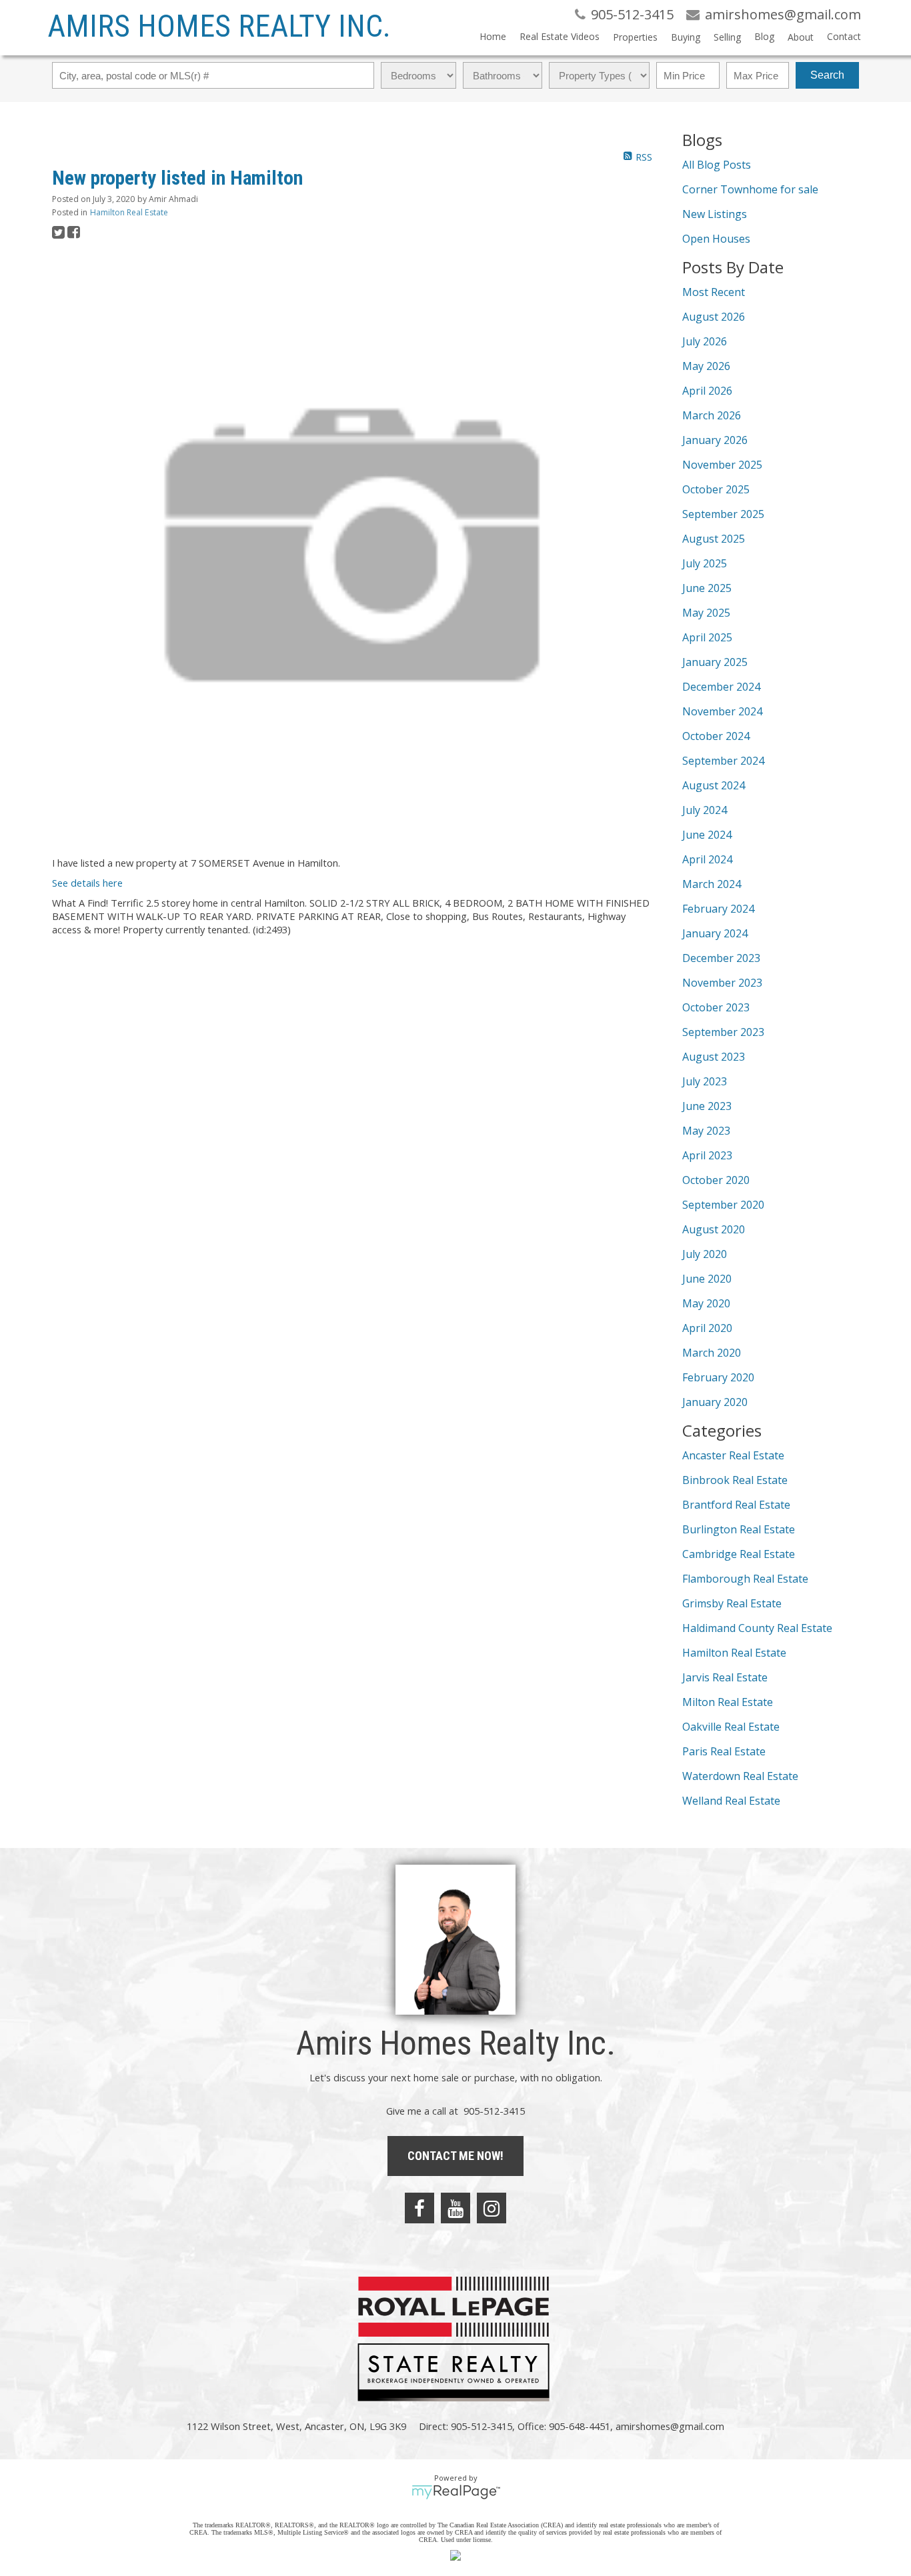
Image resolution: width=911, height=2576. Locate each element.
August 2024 (714, 785)
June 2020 (707, 1279)
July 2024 (705, 810)
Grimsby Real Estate (732, 1603)
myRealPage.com (456, 2492)
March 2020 (712, 1353)
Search (827, 75)
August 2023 (714, 1057)
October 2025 (716, 489)
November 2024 (722, 711)
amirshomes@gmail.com (670, 2426)
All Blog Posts (717, 165)
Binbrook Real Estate (735, 1480)
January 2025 (715, 662)
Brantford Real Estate (736, 1505)
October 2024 (716, 736)
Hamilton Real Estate (129, 212)
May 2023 (706, 1131)
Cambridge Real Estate (739, 1554)
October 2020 (716, 1180)
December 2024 (721, 687)
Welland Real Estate (731, 1801)
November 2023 (722, 983)
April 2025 (707, 637)
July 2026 (705, 341)
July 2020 (705, 1254)
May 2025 (706, 613)
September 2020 (723, 1205)
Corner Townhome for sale (750, 189)
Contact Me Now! (455, 2156)
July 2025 (705, 563)
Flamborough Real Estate (745, 1579)
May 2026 (706, 366)
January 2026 (715, 440)
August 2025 (714, 539)
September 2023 (723, 1032)
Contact (844, 36)
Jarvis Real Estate (725, 1677)
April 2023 (707, 1155)
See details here (87, 883)
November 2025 (722, 465)
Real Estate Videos (560, 36)
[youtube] (455, 2208)
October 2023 (716, 1007)
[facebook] (419, 2208)
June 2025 (707, 588)
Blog (764, 36)
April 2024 (707, 859)
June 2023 (707, 1106)
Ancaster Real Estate (733, 1455)
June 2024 (707, 835)
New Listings (715, 214)
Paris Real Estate (724, 1751)
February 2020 (718, 1377)
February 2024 (718, 909)
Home (493, 36)
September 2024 (723, 761)
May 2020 (706, 1303)
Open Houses (716, 239)
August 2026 (714, 317)
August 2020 (714, 1229)
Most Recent (714, 292)
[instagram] (492, 2208)
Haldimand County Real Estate (757, 1628)
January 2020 (715, 1402)
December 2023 (721, 958)
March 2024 (712, 884)
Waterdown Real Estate (740, 1776)
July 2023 (705, 1081)
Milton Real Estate (728, 1702)
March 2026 (712, 415)
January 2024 (715, 933)
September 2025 (723, 514)
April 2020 (707, 1328)
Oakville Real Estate (731, 1727)
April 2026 (707, 391)
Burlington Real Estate (739, 1529)
